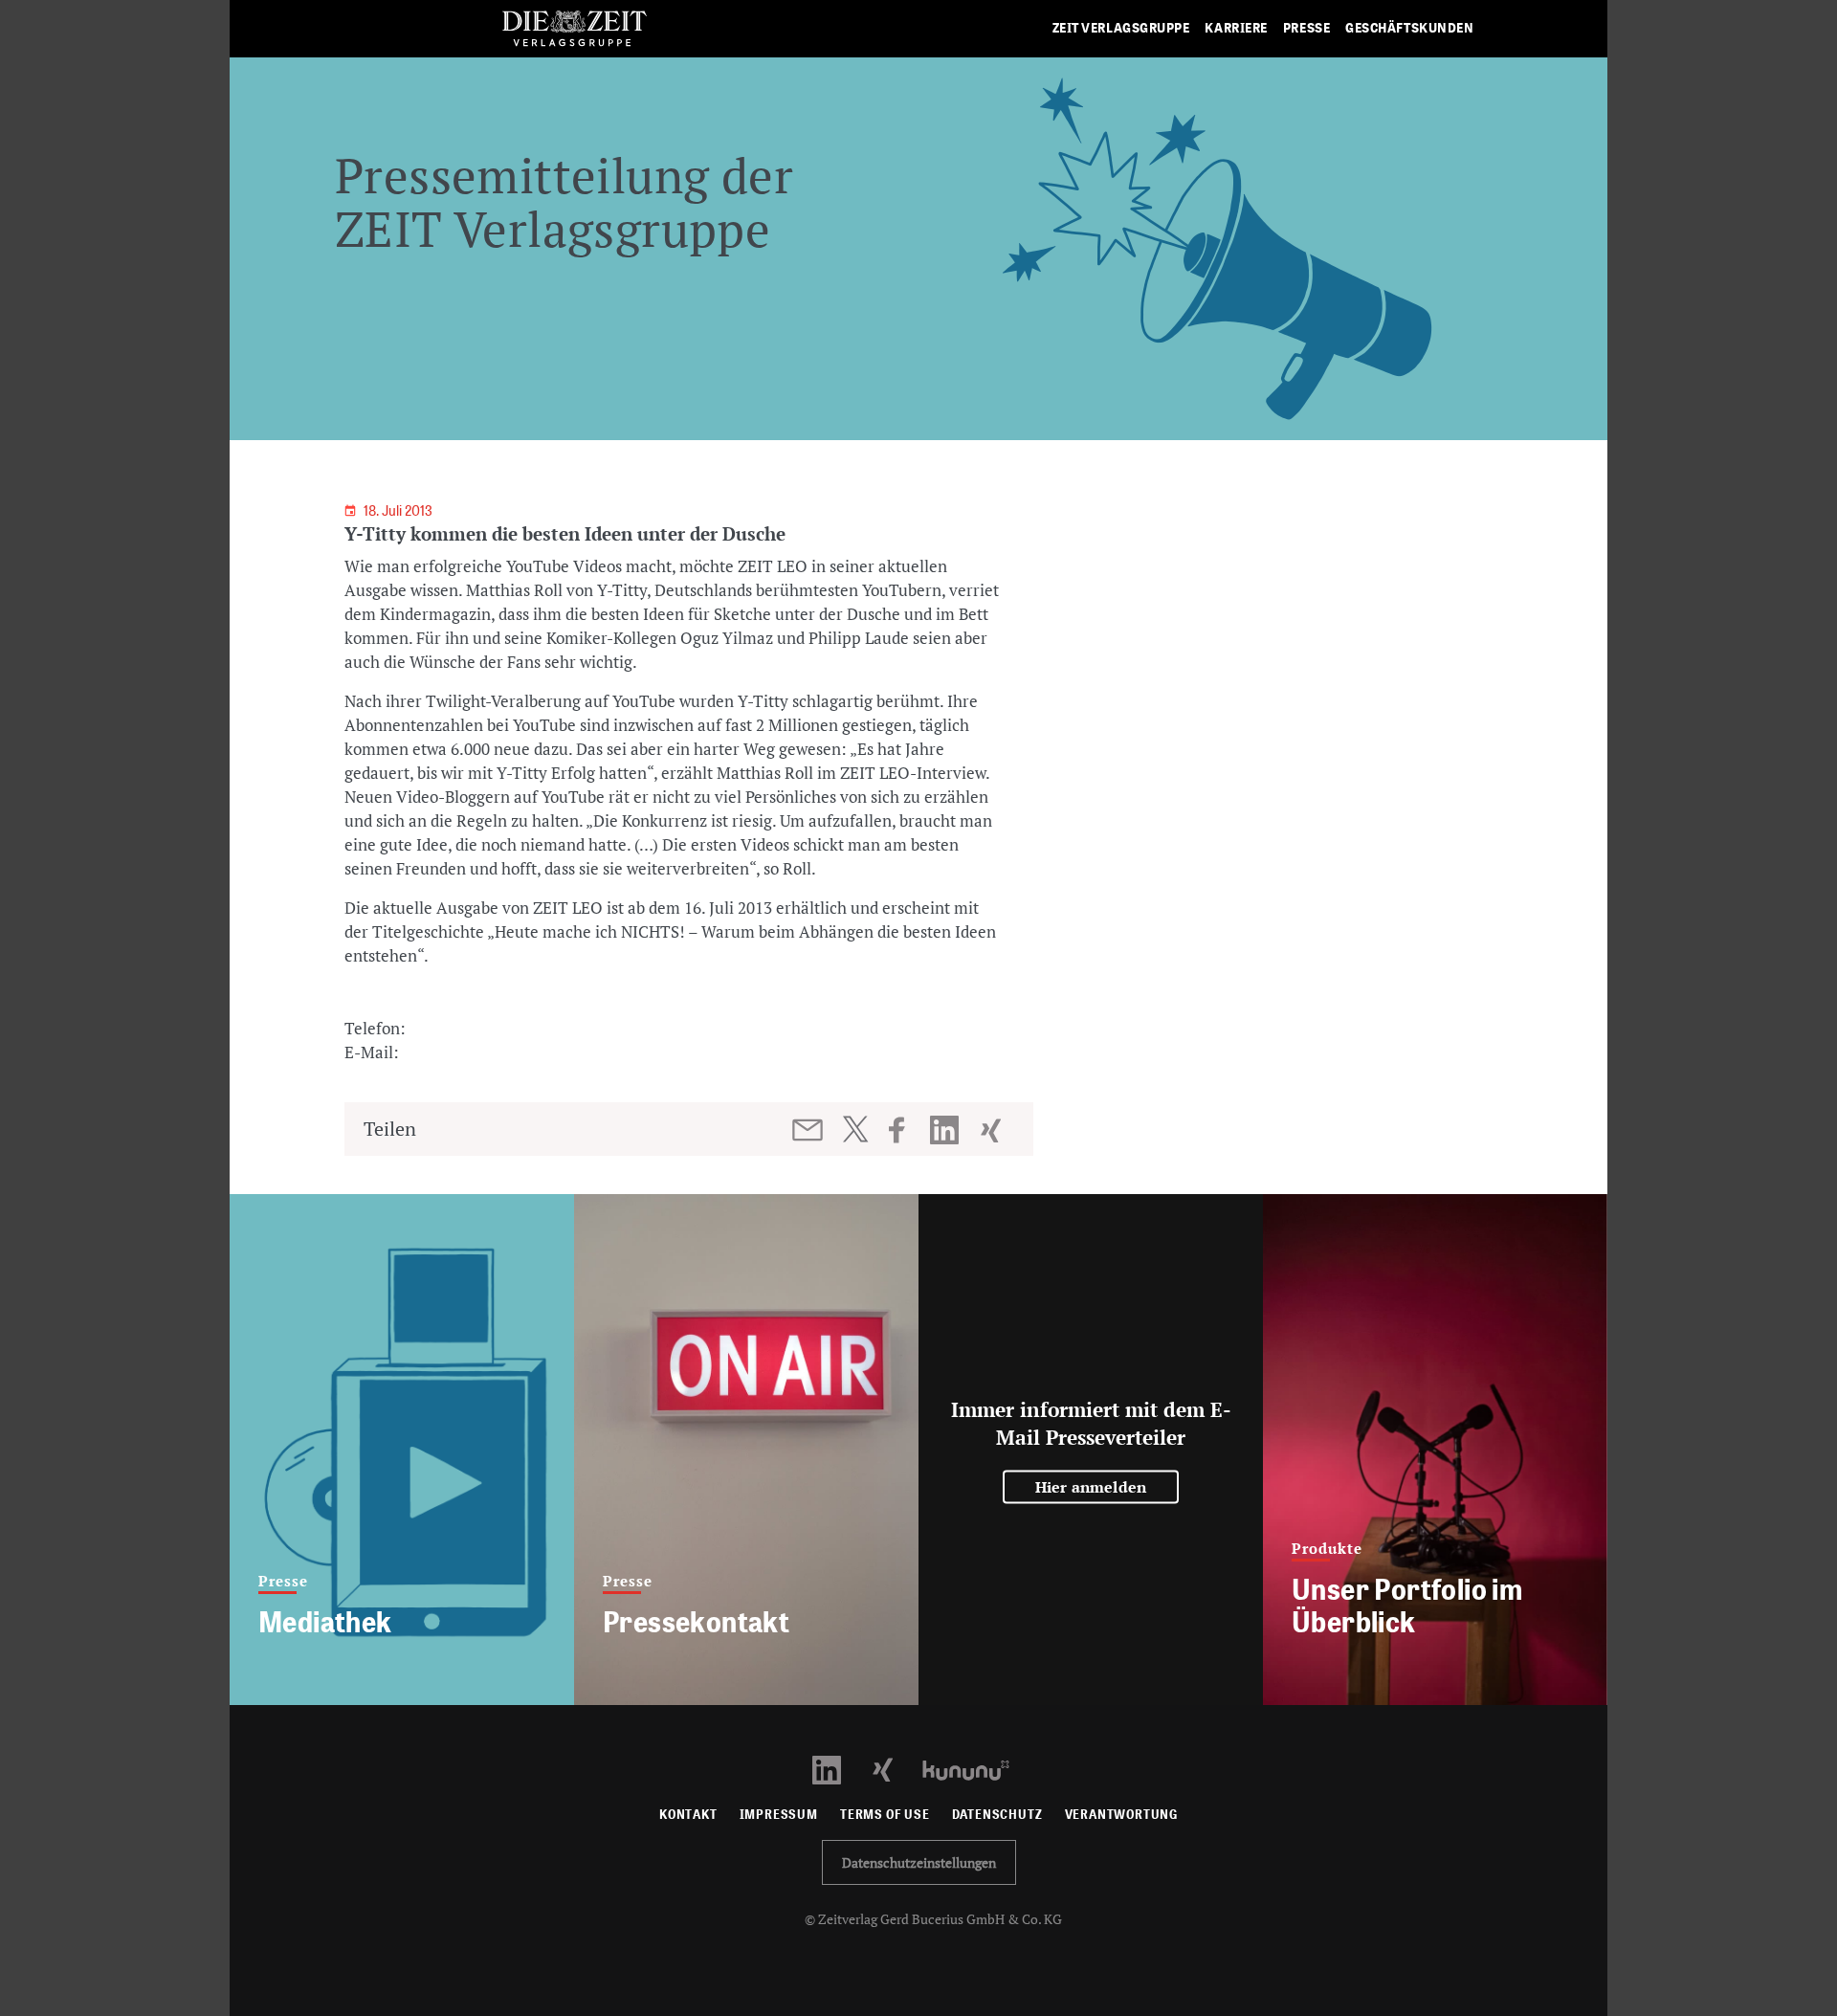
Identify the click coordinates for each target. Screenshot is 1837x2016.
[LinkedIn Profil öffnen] (838, 1769)
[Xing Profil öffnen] (894, 1769)
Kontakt (688, 1815)
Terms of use (885, 1815)
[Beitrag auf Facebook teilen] (906, 1130)
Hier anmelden (1091, 1487)
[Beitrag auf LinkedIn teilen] (947, 1130)
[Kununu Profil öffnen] (975, 1769)
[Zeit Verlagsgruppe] (574, 29)
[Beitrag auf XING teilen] (993, 1130)
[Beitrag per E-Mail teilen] (809, 1130)
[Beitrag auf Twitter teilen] (855, 1129)
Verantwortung (1122, 1815)
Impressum (779, 1815)
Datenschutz (997, 1815)
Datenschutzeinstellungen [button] (919, 1862)
